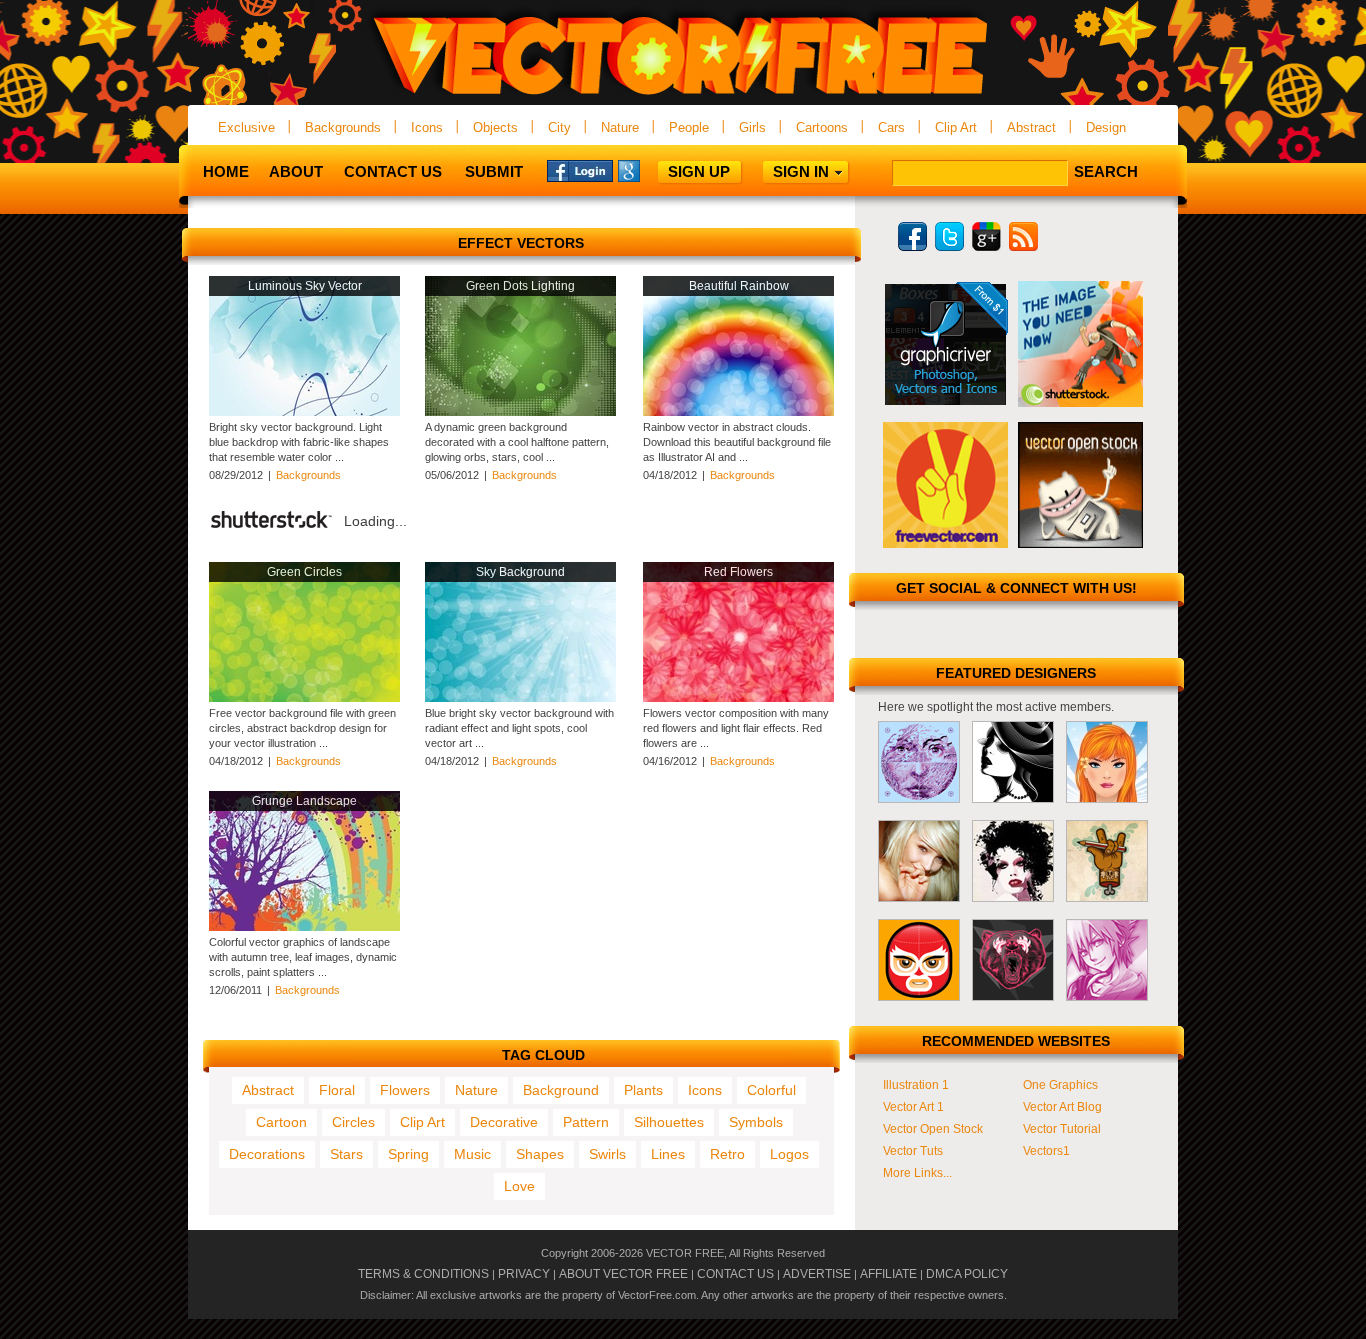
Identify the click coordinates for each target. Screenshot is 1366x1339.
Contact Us (393, 171)
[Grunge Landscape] (304, 927)
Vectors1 (1046, 1151)
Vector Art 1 (913, 1107)
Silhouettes (669, 1122)
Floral (337, 1090)
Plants (643, 1090)
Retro (727, 1154)
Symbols (756, 1122)
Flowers (405, 1090)
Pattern (586, 1122)
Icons (427, 127)
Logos (789, 1154)
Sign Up (699, 171)
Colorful (771, 1090)
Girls (752, 127)
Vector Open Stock (933, 1129)
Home (226, 171)
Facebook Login (580, 170)
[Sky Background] (520, 698)
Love (519, 1186)
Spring (408, 1154)
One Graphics (1060, 1085)
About (296, 171)
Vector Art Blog (1062, 1107)
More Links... (917, 1173)
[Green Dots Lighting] (520, 412)
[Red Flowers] (738, 698)
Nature (620, 127)
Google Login (651, 170)
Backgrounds (343, 127)
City (559, 127)
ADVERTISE (817, 1274)
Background (561, 1090)
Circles (353, 1122)
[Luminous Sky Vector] (304, 412)
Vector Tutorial (1062, 1129)
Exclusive (246, 127)
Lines (668, 1154)
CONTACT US (735, 1274)
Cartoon (281, 1122)
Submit (494, 171)
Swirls (607, 1154)
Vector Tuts (913, 1151)
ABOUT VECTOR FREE (623, 1274)
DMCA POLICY (967, 1274)
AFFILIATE (888, 1274)
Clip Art (956, 127)
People (689, 127)
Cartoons (822, 127)
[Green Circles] (304, 698)
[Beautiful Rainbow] (738, 412)
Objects (495, 127)
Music (472, 1154)
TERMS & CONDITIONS (423, 1274)
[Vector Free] (683, 96)
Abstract (1031, 127)
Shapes (540, 1154)
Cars (891, 127)
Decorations (267, 1154)
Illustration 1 (916, 1085)
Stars (346, 1154)
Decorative (504, 1122)
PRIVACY (524, 1274)
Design (1106, 127)
